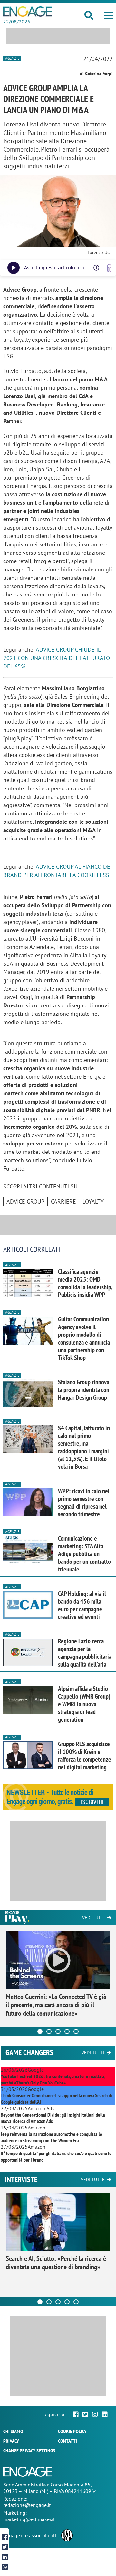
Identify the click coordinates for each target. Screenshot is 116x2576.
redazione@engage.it (27, 2505)
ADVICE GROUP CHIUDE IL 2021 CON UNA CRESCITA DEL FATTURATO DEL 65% (57, 658)
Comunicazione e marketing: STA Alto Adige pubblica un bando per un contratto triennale (84, 1554)
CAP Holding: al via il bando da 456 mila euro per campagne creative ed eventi (82, 1605)
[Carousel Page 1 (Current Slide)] (40, 2032)
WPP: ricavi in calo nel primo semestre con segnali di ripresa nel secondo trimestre (84, 1502)
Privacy (11, 2441)
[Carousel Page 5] (76, 2032)
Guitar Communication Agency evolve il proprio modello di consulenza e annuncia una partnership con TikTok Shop (84, 1338)
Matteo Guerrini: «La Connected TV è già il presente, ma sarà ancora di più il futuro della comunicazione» (56, 2005)
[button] (108, 15)
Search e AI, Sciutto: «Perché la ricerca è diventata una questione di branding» (56, 2263)
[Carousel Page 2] (49, 2032)
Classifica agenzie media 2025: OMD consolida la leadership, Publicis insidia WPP (85, 1283)
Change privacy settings (29, 2450)
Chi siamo (13, 2431)
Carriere (63, 1201)
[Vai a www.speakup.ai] (109, 268)
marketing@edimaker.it (29, 2519)
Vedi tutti (93, 1918)
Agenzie (12, 58)
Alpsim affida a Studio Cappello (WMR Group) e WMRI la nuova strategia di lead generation (84, 1704)
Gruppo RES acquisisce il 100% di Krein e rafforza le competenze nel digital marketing (85, 1755)
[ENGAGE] (27, 12)
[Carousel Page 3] (58, 2032)
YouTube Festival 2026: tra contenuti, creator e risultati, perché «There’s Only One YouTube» (53, 2079)
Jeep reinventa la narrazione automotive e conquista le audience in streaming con (51, 2137)
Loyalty (93, 1201)
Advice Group (25, 1201)
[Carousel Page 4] (67, 2032)
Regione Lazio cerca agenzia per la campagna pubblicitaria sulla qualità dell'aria (85, 1653)
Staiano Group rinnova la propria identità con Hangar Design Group (84, 1390)
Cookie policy (72, 2431)
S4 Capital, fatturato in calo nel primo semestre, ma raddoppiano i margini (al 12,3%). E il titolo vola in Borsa (84, 1447)
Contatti (68, 2441)
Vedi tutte (93, 2180)
